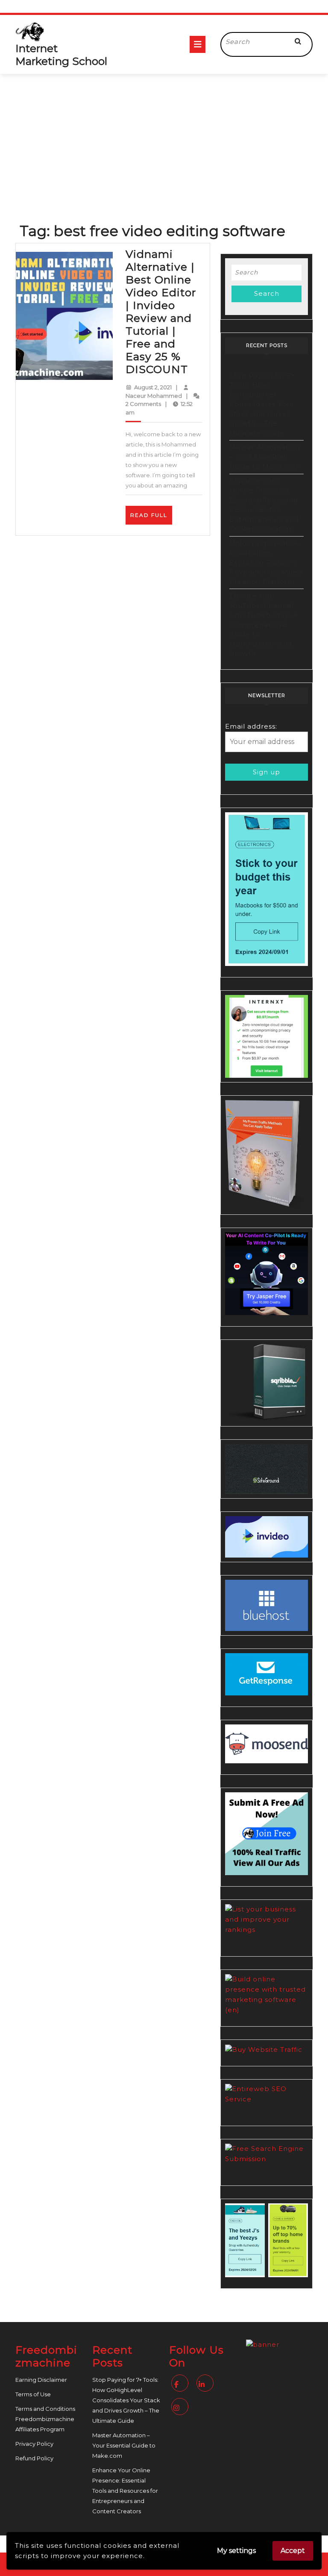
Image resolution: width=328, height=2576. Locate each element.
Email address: (251, 726)
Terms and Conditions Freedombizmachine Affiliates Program (45, 2419)
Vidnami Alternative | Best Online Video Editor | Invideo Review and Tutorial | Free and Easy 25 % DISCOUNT (161, 312)
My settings (236, 2551)
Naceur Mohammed (154, 396)
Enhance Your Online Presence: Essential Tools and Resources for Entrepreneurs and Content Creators (125, 2491)
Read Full (151, 518)
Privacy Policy (34, 2444)
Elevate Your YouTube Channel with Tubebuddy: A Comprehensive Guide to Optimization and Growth (264, 624)
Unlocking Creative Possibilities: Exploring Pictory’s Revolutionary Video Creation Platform (266, 562)
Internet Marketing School (61, 55)
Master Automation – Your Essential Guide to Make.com (265, 457)
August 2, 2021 (153, 387)
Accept (293, 2551)
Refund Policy (34, 2458)
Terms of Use (33, 2394)
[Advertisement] (164, 138)
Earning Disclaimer (41, 2380)
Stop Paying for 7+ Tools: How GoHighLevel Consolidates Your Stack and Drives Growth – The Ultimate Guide (262, 404)
